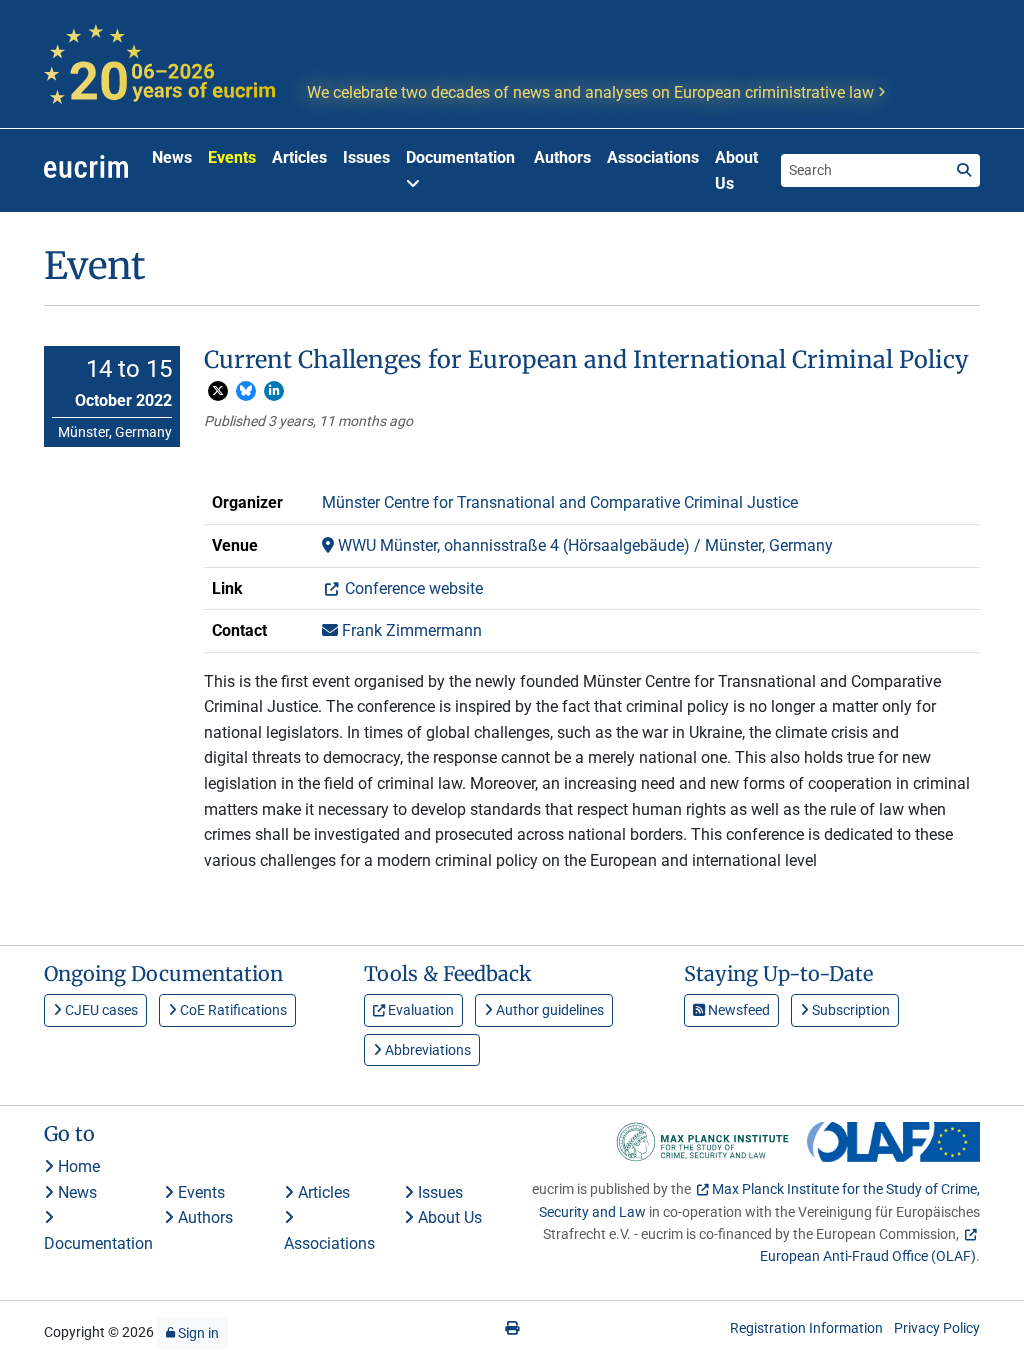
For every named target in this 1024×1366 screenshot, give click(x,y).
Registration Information (806, 1328)
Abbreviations (426, 1050)
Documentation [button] (460, 157)
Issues (366, 157)
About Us (736, 170)
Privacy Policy (937, 1328)
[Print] (512, 1328)
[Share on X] (218, 391)
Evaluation (419, 1010)
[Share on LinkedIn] (274, 391)
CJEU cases (100, 1010)
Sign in (197, 1333)
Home (77, 1166)
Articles (299, 157)
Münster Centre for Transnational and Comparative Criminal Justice (560, 502)
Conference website (412, 588)
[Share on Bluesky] (246, 391)
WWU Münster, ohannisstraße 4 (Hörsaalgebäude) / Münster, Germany (583, 545)
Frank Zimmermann (410, 630)
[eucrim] (86, 171)
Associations (653, 157)
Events (232, 157)
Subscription (849, 1010)
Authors (562, 157)
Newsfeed (737, 1010)
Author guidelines (548, 1010)
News (172, 157)
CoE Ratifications (232, 1010)
